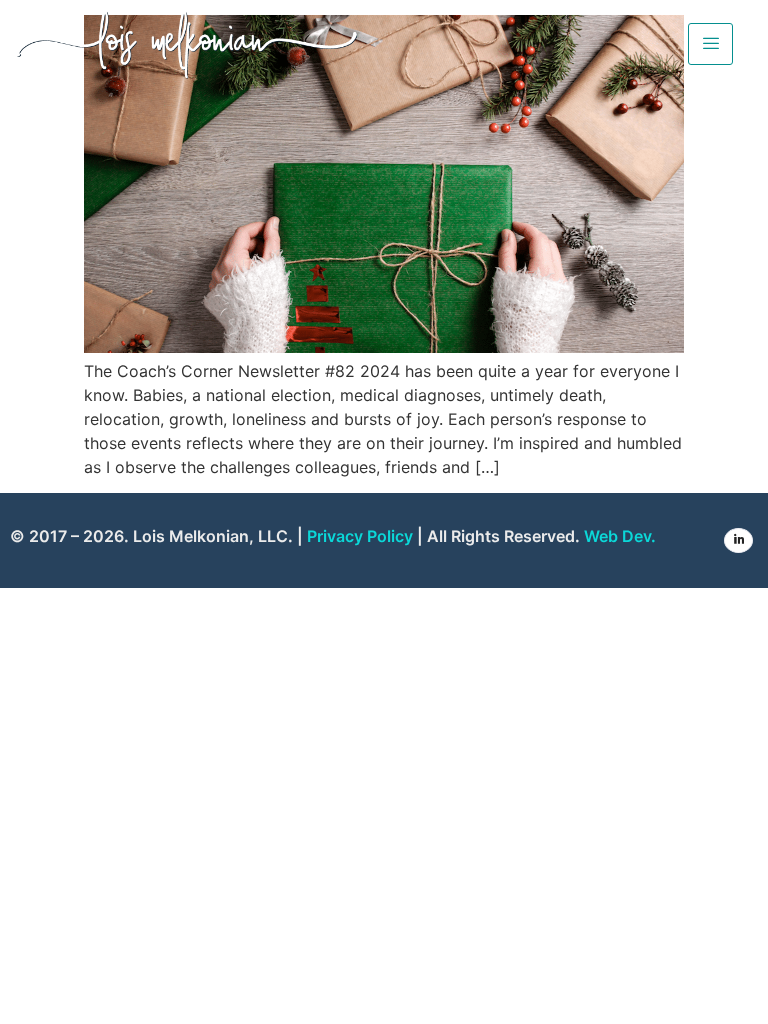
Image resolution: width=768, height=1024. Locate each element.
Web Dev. (620, 536)
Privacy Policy (360, 536)
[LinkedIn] (738, 540)
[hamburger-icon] (710, 44)
